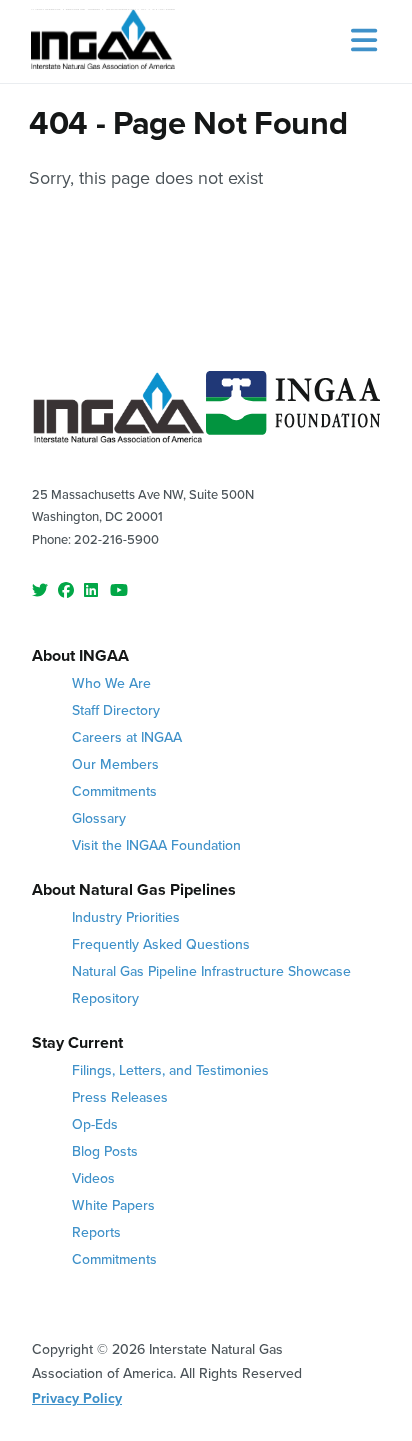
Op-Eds (95, 1124)
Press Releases (120, 1097)
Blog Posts (105, 1151)
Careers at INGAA (127, 737)
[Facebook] (66, 591)
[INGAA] (103, 41)
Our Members (115, 764)
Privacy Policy (77, 1398)
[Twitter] (40, 591)
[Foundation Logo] (293, 411)
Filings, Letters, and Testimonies (170, 1070)
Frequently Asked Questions (161, 944)
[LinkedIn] (92, 591)
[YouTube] (118, 591)
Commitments (114, 791)
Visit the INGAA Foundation (156, 845)
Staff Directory (116, 710)
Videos (93, 1178)
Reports (96, 1232)
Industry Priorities (126, 917)
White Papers (113, 1205)
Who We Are (111, 683)
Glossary (99, 818)
